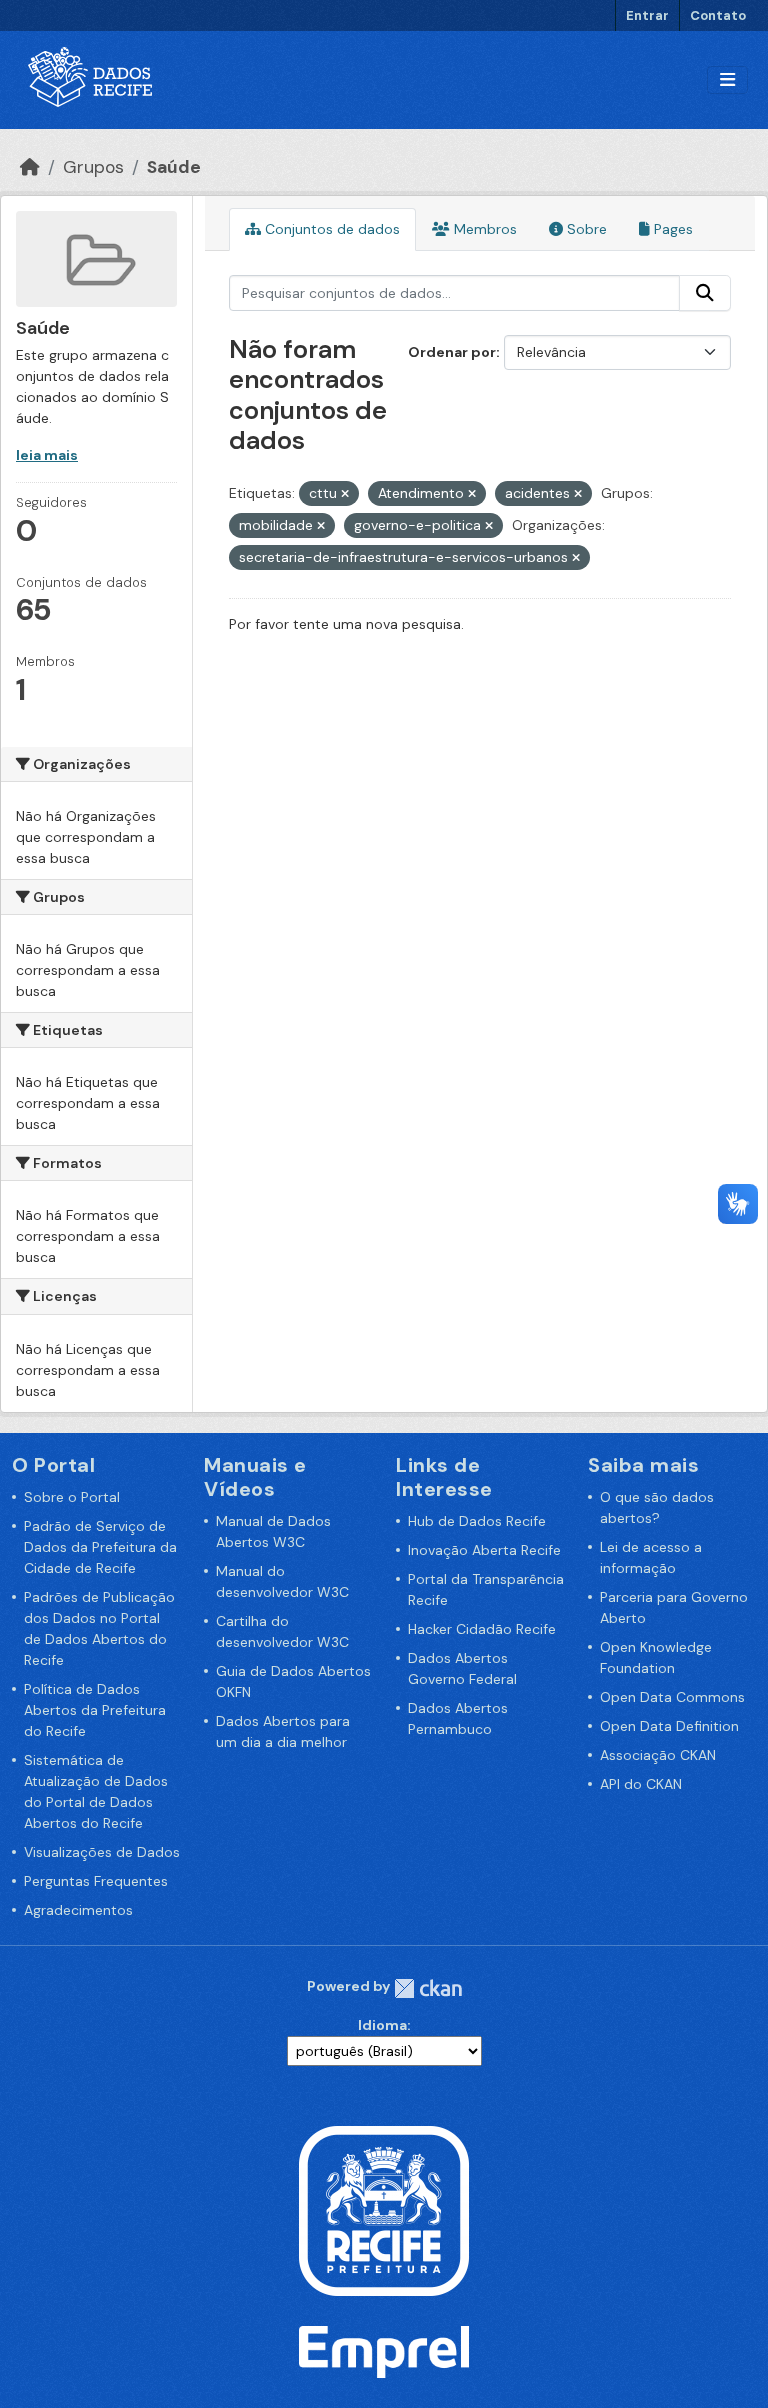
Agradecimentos (78, 1910)
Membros (483, 229)
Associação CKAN (658, 1755)
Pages (671, 229)
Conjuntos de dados (330, 229)
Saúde (174, 167)
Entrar (647, 15)
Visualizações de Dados (102, 1852)
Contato (718, 15)
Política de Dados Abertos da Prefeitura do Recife (95, 1710)
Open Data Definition (669, 1726)
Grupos (93, 167)
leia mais (47, 455)
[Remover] (345, 494)
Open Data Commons (672, 1697)
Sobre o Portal (72, 1497)
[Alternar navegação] (727, 80)
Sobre (585, 229)
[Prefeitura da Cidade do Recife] (384, 2209)
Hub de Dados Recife (477, 1521)
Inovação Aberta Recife (484, 1550)
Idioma (382, 2025)
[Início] (30, 167)
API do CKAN (641, 1784)
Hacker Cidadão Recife (482, 1629)
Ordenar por (452, 352)
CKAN (428, 1988)
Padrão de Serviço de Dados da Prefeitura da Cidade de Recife (100, 1547)
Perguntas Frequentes (96, 1881)
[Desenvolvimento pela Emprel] (384, 2350)
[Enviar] (705, 293)
